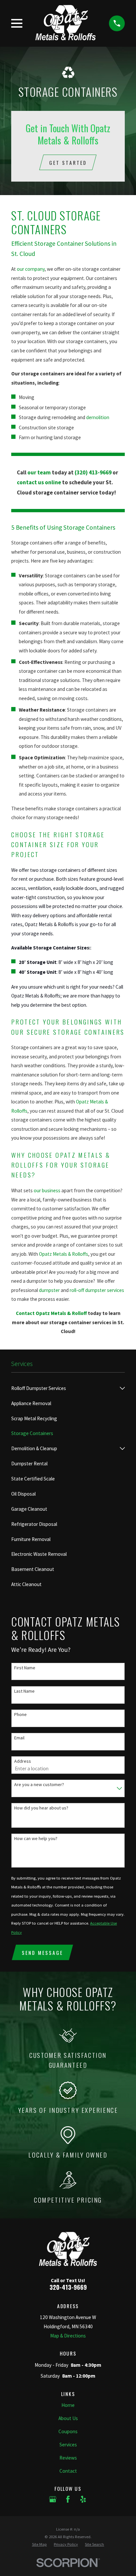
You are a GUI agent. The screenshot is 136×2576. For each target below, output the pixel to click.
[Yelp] (83, 2499)
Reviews (68, 2458)
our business (47, 1190)
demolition (98, 417)
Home (68, 2405)
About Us (68, 2418)
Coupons (68, 2431)
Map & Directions (68, 2336)
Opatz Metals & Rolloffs (64, 1254)
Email (19, 1738)
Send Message (43, 1953)
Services (68, 2445)
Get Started (68, 163)
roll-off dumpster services (97, 1290)
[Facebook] (68, 2499)
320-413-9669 (68, 2287)
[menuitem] (64, 1388)
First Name (25, 1668)
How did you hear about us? (41, 1808)
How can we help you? (36, 1839)
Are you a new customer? (39, 1785)
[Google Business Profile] (53, 2499)
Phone (20, 1715)
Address (23, 1761)
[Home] (66, 23)
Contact (68, 2471)
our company (31, 269)
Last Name (24, 1691)
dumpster (49, 1290)
